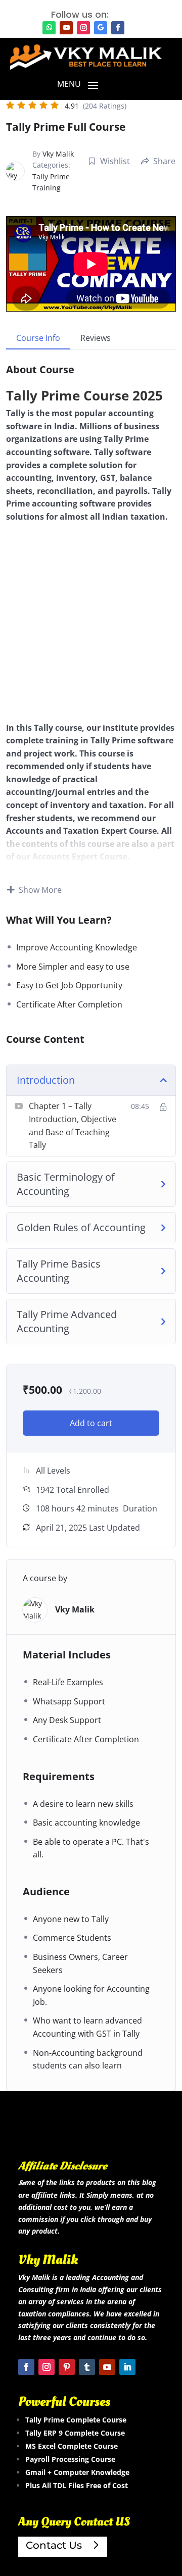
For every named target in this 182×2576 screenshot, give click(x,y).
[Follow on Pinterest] (67, 2367)
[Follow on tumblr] (87, 2367)
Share (164, 161)
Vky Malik (58, 154)
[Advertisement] (91, 627)
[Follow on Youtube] (66, 28)
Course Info (38, 338)
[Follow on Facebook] (118, 28)
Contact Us (54, 2545)
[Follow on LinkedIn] (127, 2367)
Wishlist (115, 161)
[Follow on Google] (101, 28)
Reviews (96, 338)
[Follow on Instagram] (83, 28)
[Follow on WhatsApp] (49, 28)
